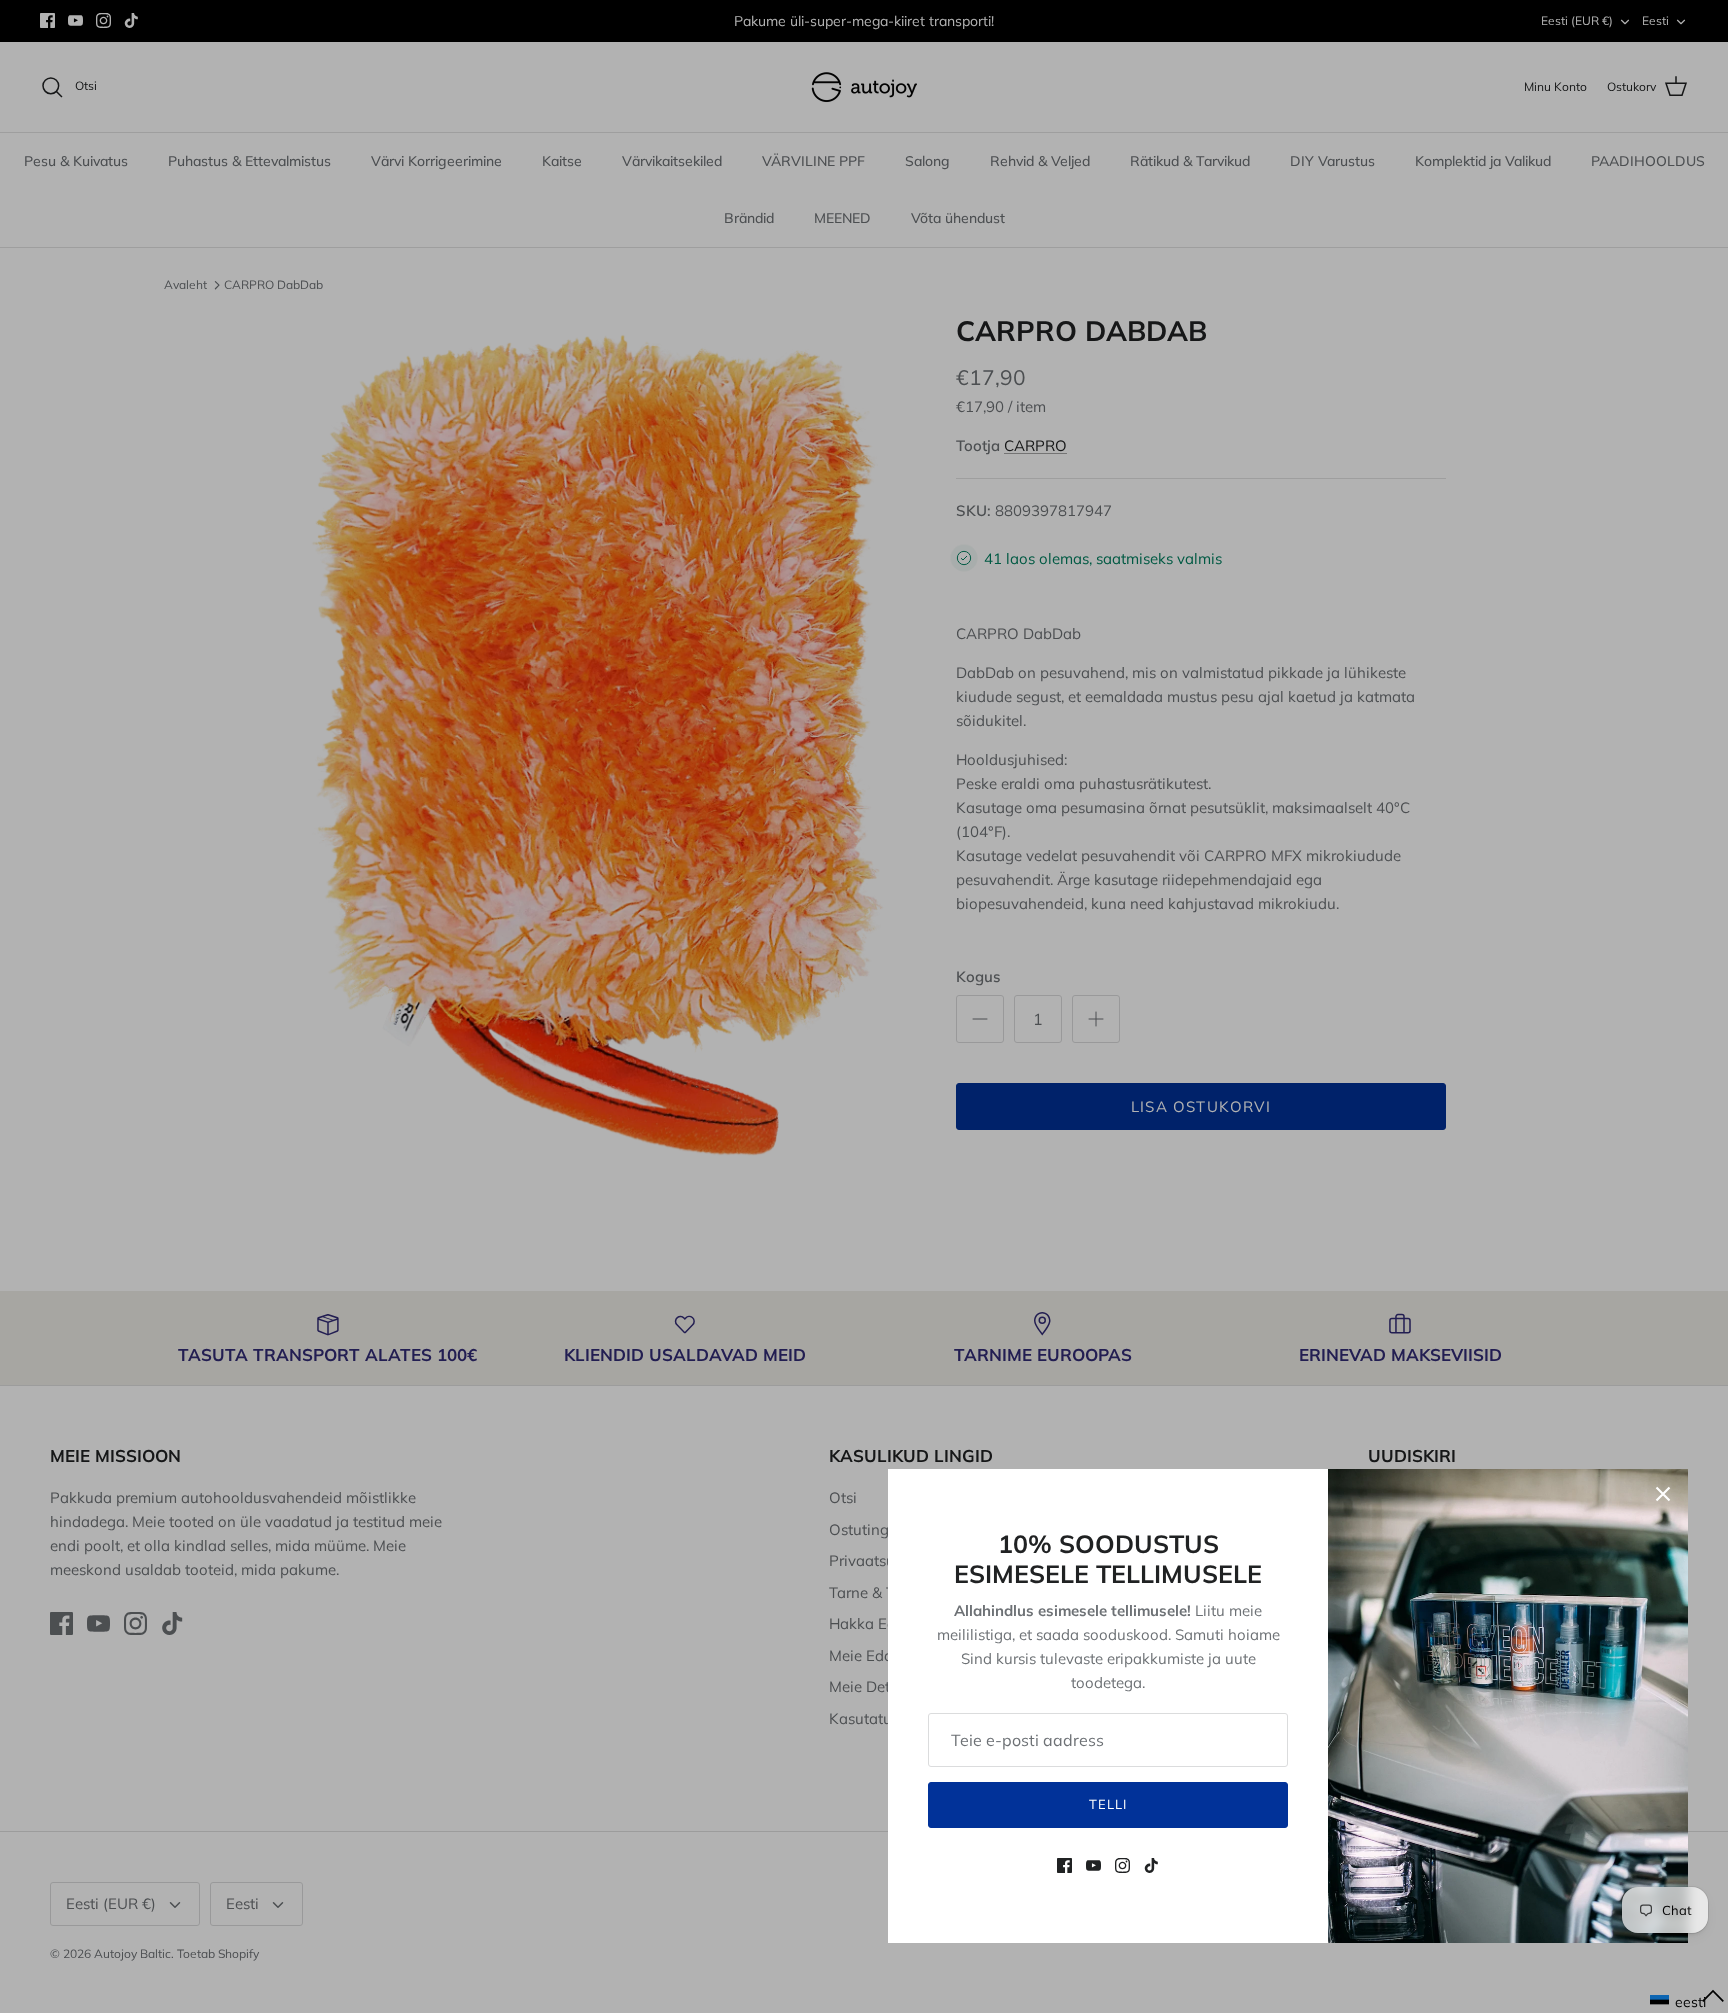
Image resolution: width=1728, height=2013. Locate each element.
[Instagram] (1122, 1865)
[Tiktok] (1151, 1865)
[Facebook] (1064, 1865)
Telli (1108, 1804)
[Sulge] (1663, 1494)
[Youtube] (1093, 1865)
